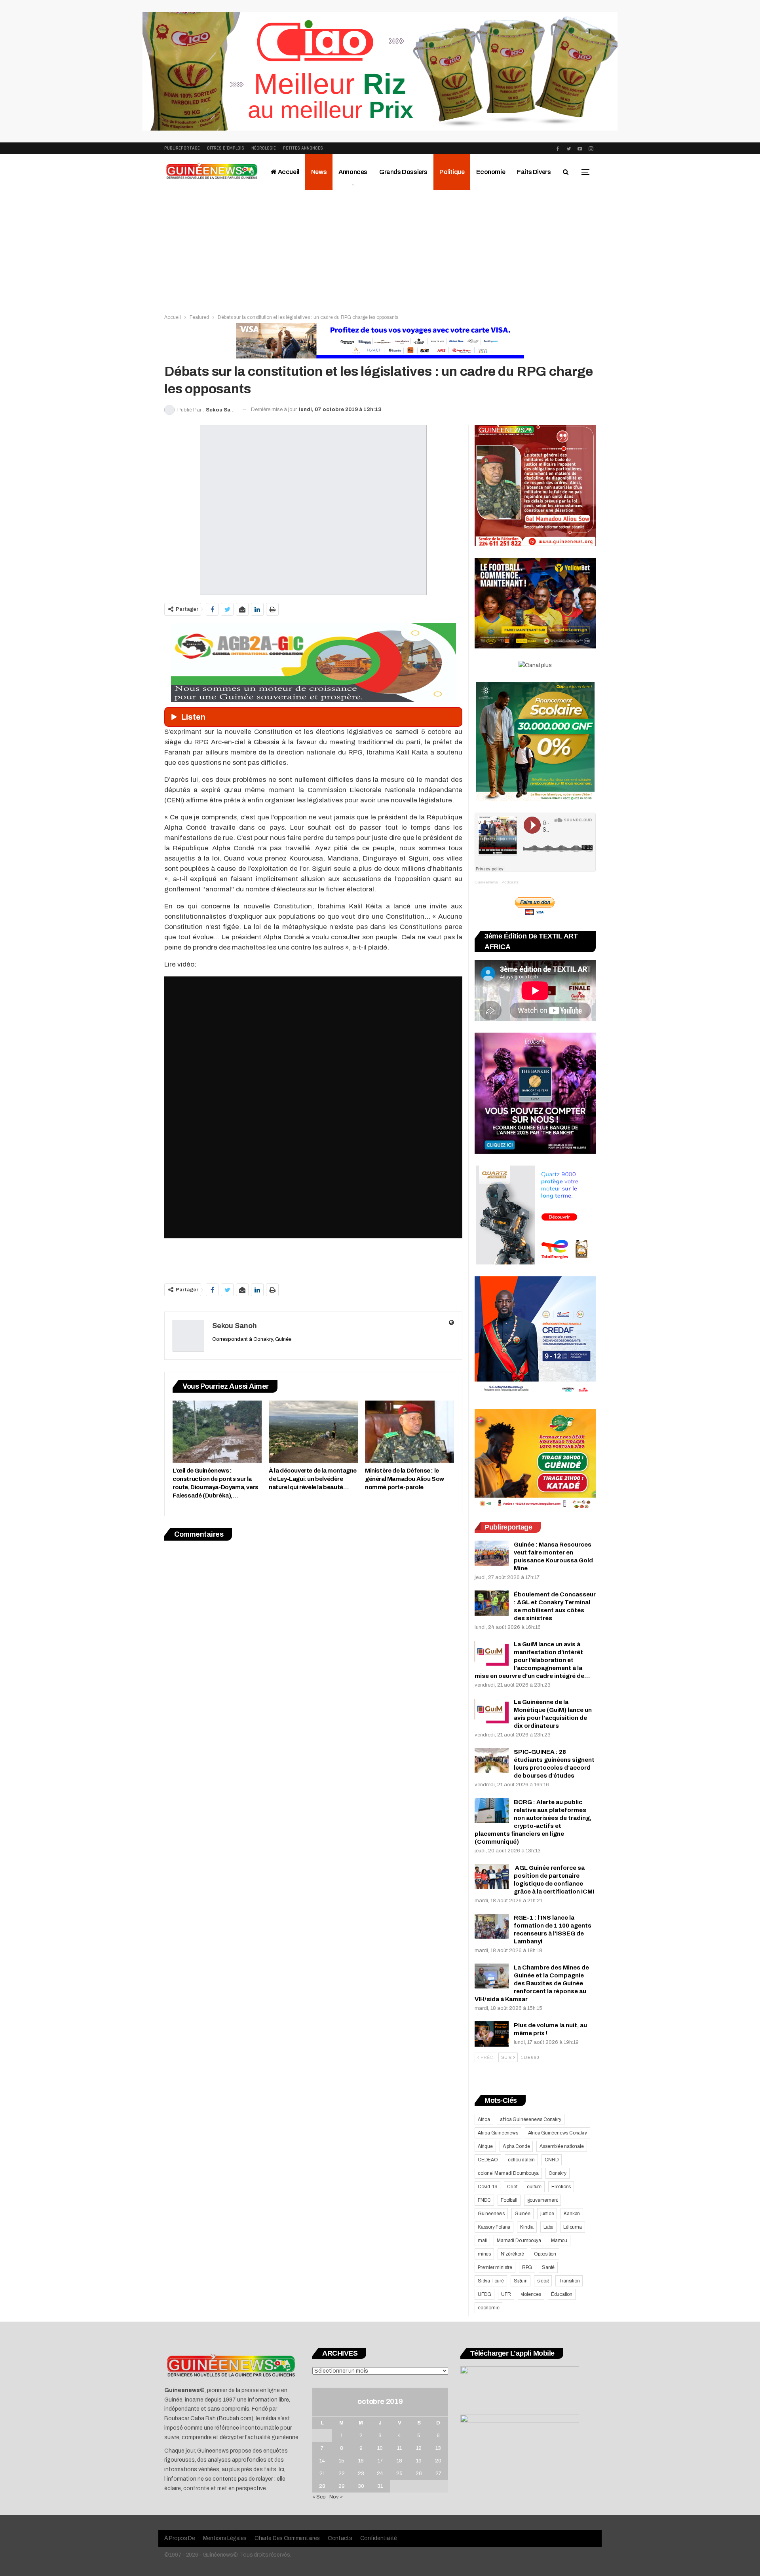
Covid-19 (487, 2187)
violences (531, 2294)
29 (342, 2486)
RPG (527, 2267)
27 (438, 2474)
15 (342, 2461)
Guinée (522, 2214)
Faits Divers (534, 172)
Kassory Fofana (494, 2227)
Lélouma (573, 2227)
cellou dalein (521, 2160)
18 (399, 2461)
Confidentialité (379, 2538)
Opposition (545, 2254)
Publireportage (182, 148)
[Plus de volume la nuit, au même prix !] (492, 2034)
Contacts (340, 2538)
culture (534, 2187)
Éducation (562, 2294)
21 (322, 2474)
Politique (452, 172)
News (319, 172)
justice (547, 2214)
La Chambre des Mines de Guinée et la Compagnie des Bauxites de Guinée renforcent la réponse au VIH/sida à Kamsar (532, 1983)
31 (380, 2486)
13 (438, 2448)
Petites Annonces (303, 148)
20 (438, 2461)
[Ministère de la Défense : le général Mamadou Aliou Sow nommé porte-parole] (409, 1432)
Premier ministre (495, 2267)
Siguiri (521, 2281)
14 (322, 2461)
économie (488, 2308)
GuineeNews (486, 882)
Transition (569, 2281)
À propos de (180, 2538)
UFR (506, 2294)
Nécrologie (264, 148)
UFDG (484, 2294)
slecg (543, 2281)
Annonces (353, 172)
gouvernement (543, 2200)
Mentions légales (225, 2538)
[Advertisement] (380, 250)
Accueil (288, 172)
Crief (512, 2187)
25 (399, 2474)
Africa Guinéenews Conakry (558, 2133)
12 (419, 2448)
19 (419, 2461)
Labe (548, 2227)
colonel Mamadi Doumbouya (508, 2173)
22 (342, 2474)
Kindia (527, 2227)
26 (419, 2474)
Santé (548, 2267)
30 (361, 2486)
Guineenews (491, 2214)
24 (380, 2474)
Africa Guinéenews (498, 2133)
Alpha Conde (516, 2146)
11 (399, 2448)
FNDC (484, 2200)
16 (361, 2461)
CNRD (552, 2160)
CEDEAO (488, 2160)
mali (482, 2240)
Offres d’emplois (226, 148)
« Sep (319, 2497)
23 (361, 2474)
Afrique (485, 2146)
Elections (561, 2187)
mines (484, 2254)
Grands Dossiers (403, 172)
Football (509, 2200)
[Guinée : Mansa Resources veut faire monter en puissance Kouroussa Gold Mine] (492, 1553)
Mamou (559, 2240)
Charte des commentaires (287, 2538)
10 (380, 2448)
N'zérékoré (512, 2254)
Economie (491, 172)
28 (322, 2486)
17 (380, 2461)
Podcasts (510, 882)
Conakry (558, 2173)
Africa (484, 2119)
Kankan (572, 2214)
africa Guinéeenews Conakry (531, 2119)
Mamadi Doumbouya (519, 2240)
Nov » (336, 2497)
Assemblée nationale (561, 2146)
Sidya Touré (491, 2281)
